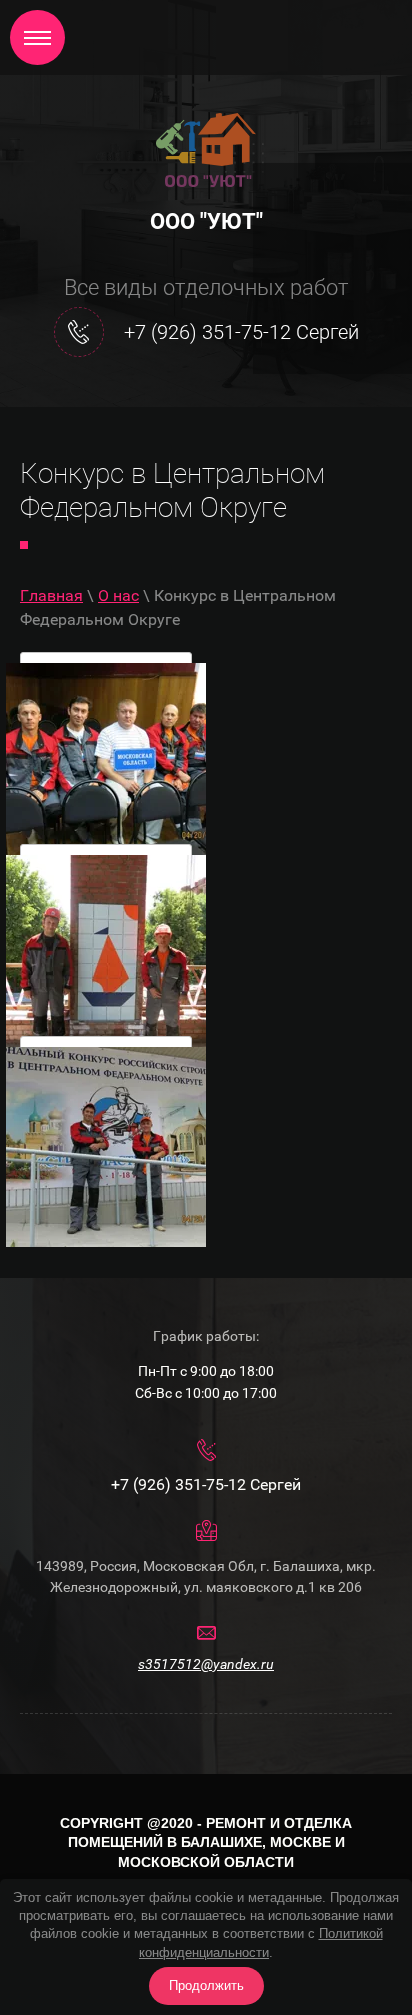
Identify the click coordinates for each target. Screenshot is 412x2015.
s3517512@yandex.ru (206, 1664)
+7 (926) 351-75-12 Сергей (241, 332)
